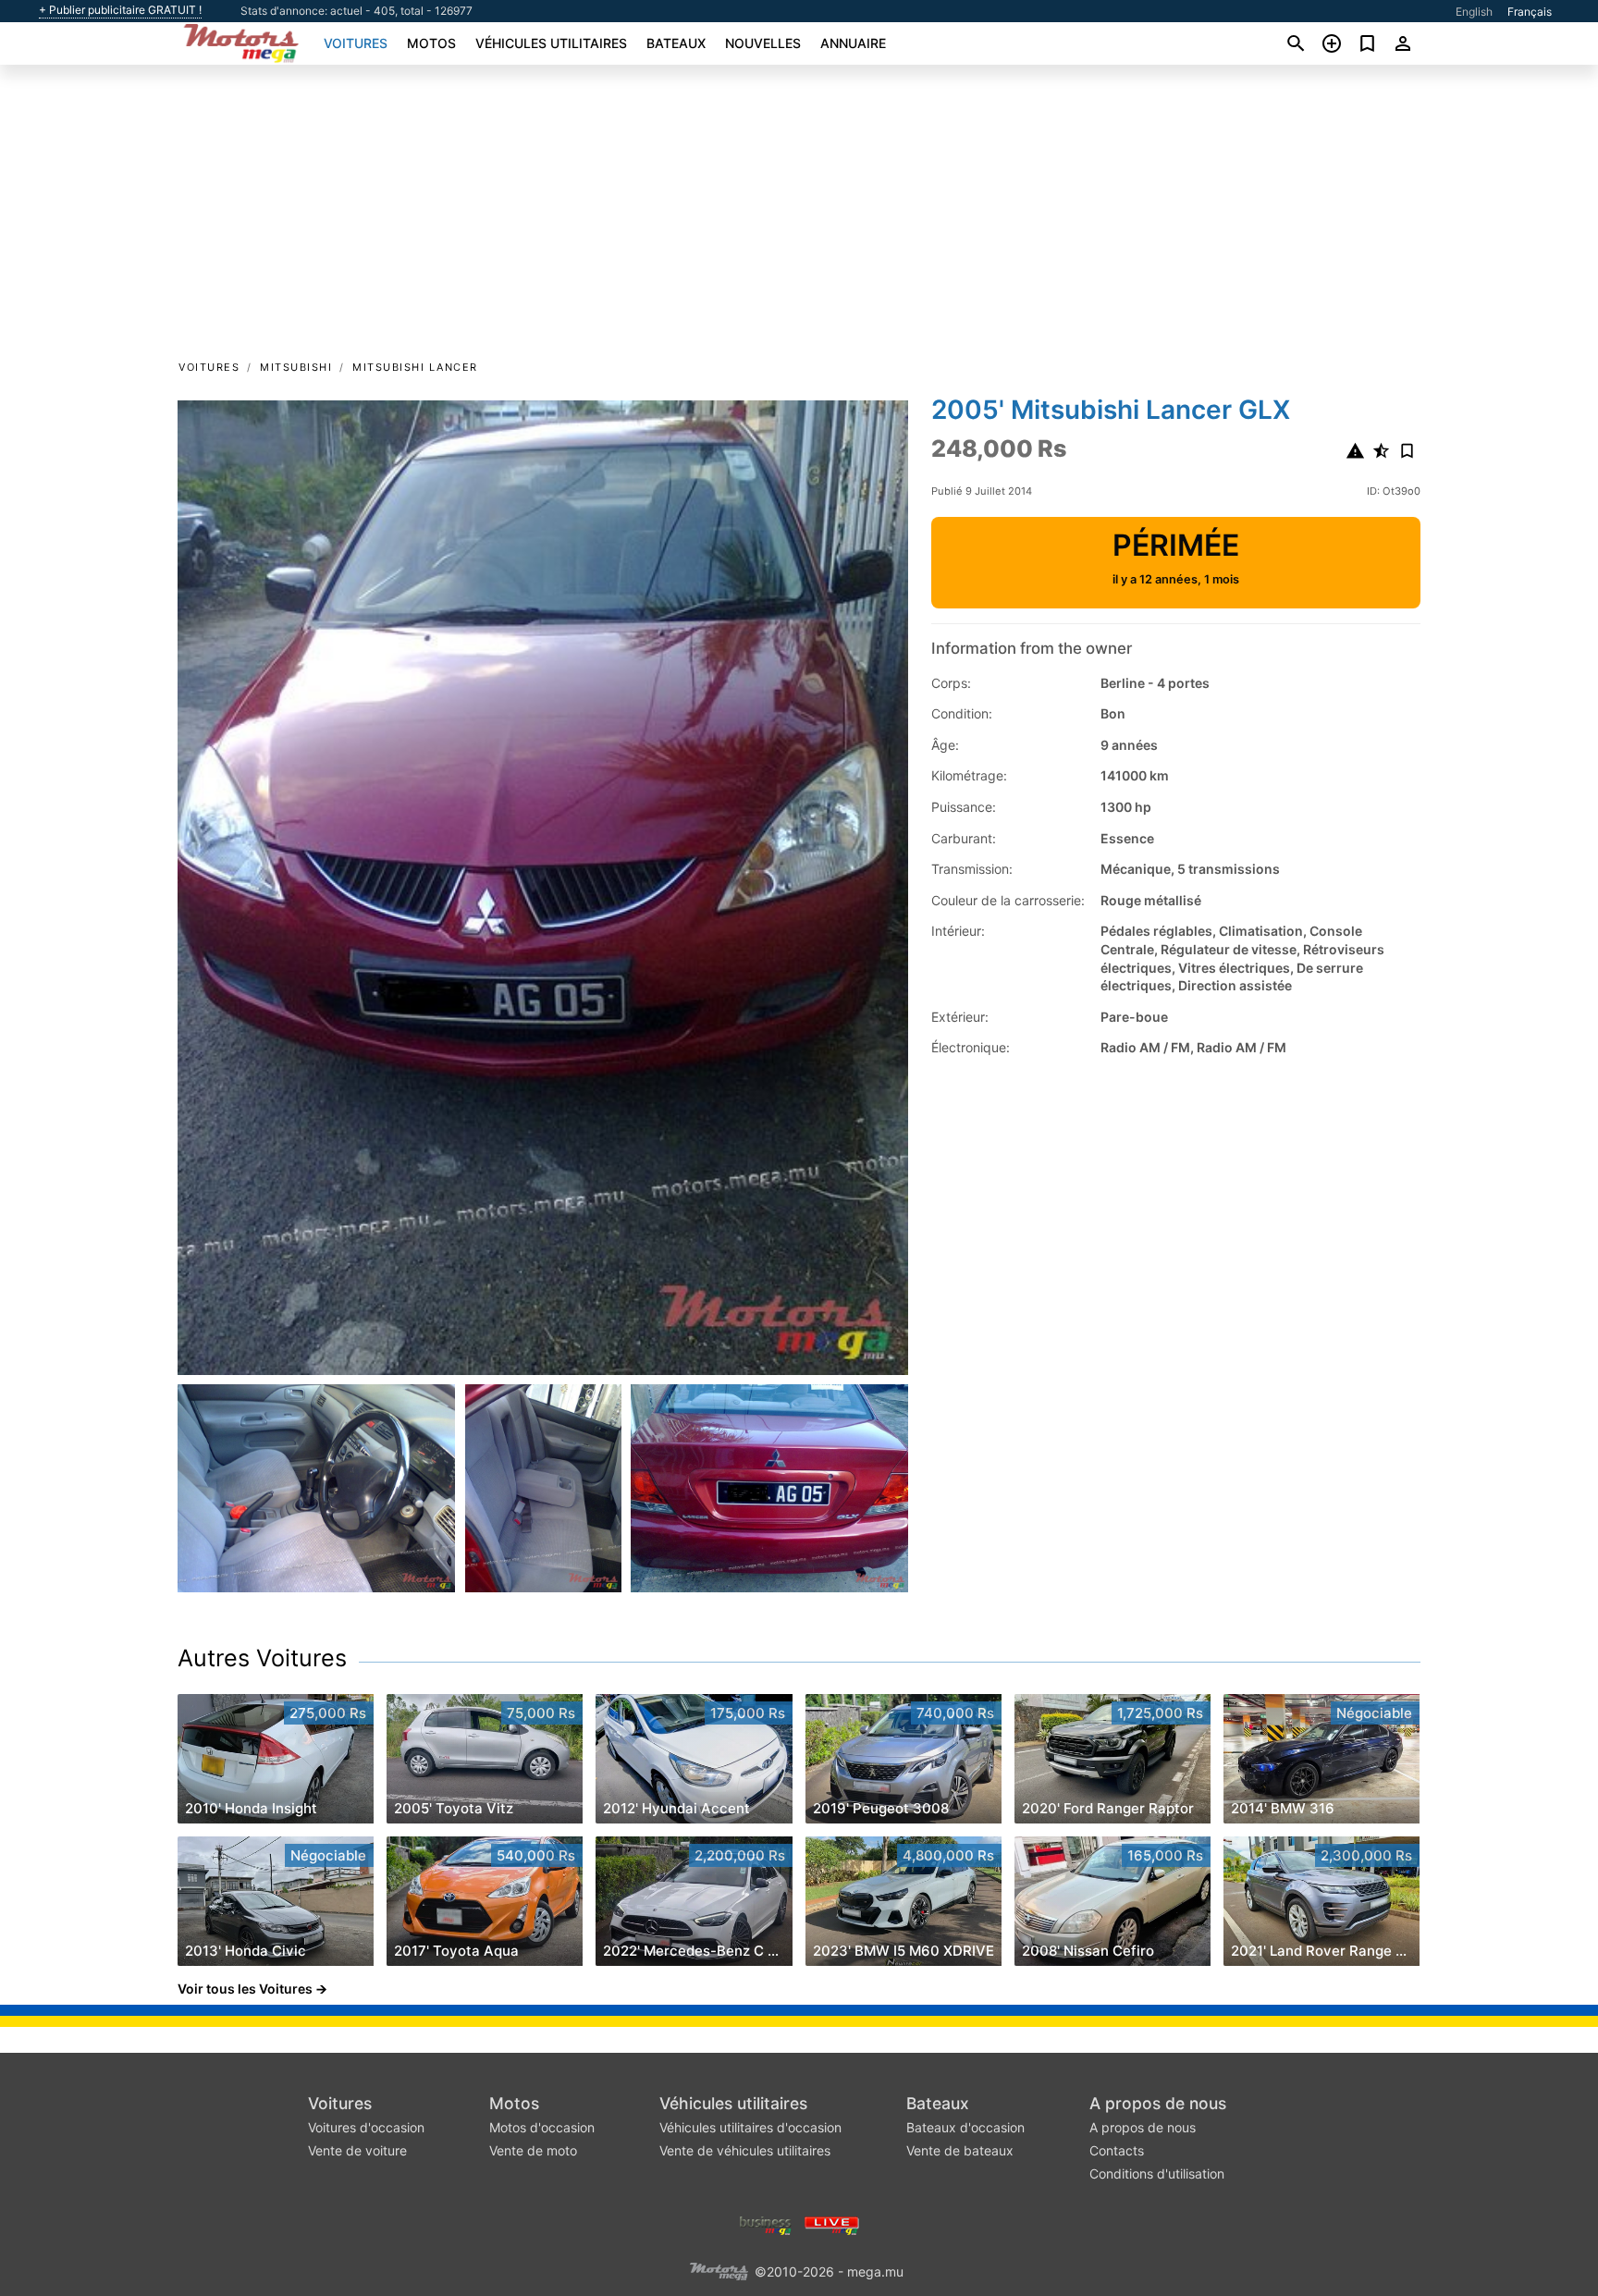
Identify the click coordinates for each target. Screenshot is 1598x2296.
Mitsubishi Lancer (415, 367)
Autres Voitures (262, 1658)
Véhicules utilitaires (551, 43)
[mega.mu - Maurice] (719, 2271)
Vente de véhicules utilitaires (745, 2150)
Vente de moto (533, 2150)
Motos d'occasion (542, 2127)
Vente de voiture (357, 2150)
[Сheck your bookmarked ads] (1367, 43)
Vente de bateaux (960, 2150)
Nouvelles (763, 43)
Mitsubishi (296, 367)
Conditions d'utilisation (1157, 2173)
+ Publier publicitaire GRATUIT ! (120, 10)
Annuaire (853, 43)
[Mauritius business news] (766, 2224)
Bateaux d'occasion (965, 2127)
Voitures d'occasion (366, 2127)
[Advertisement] (799, 218)
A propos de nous (1158, 2103)
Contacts (1117, 2150)
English (1474, 12)
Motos (431, 43)
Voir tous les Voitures (245, 1989)
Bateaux (676, 43)
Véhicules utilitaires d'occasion (750, 2127)
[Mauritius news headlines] (832, 2224)
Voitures (356, 43)
